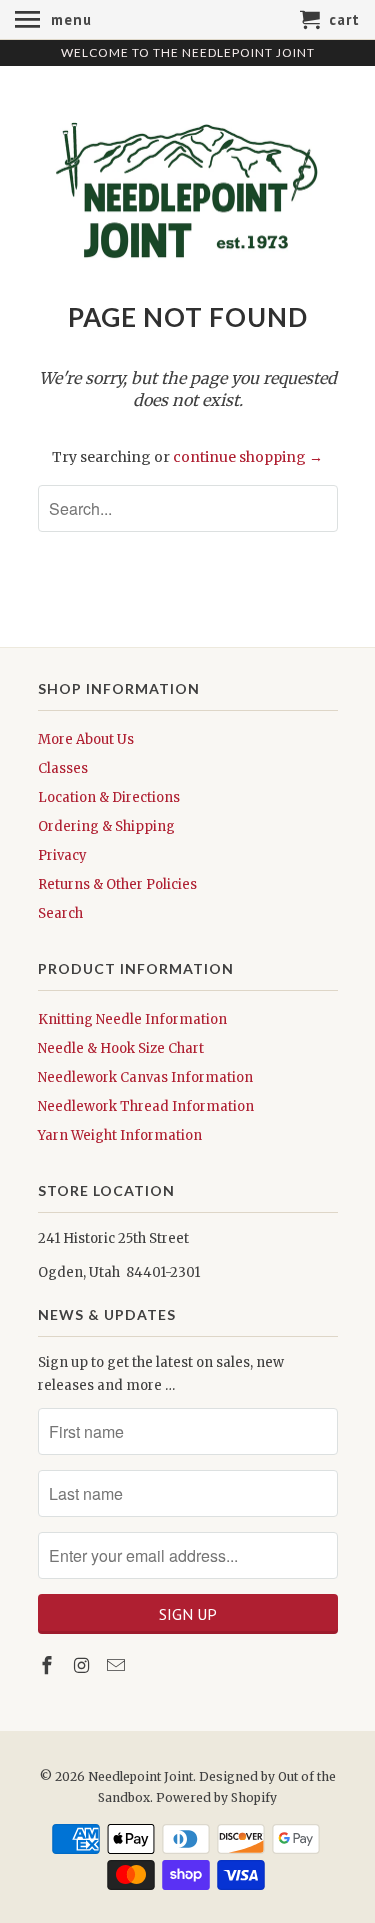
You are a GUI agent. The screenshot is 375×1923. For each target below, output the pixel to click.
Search (60, 913)
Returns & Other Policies (117, 884)
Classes (63, 768)
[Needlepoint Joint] (188, 183)
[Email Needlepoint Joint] (118, 1665)
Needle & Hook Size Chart (121, 1048)
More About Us (86, 739)
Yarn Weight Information (120, 1135)
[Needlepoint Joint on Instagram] (83, 1665)
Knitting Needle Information (132, 1019)
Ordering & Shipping (106, 826)
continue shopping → (248, 457)
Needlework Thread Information (146, 1106)
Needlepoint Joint (140, 1776)
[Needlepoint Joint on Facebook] (49, 1665)
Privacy (62, 855)
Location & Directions (109, 797)
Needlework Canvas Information (145, 1077)
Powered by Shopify (216, 1797)
